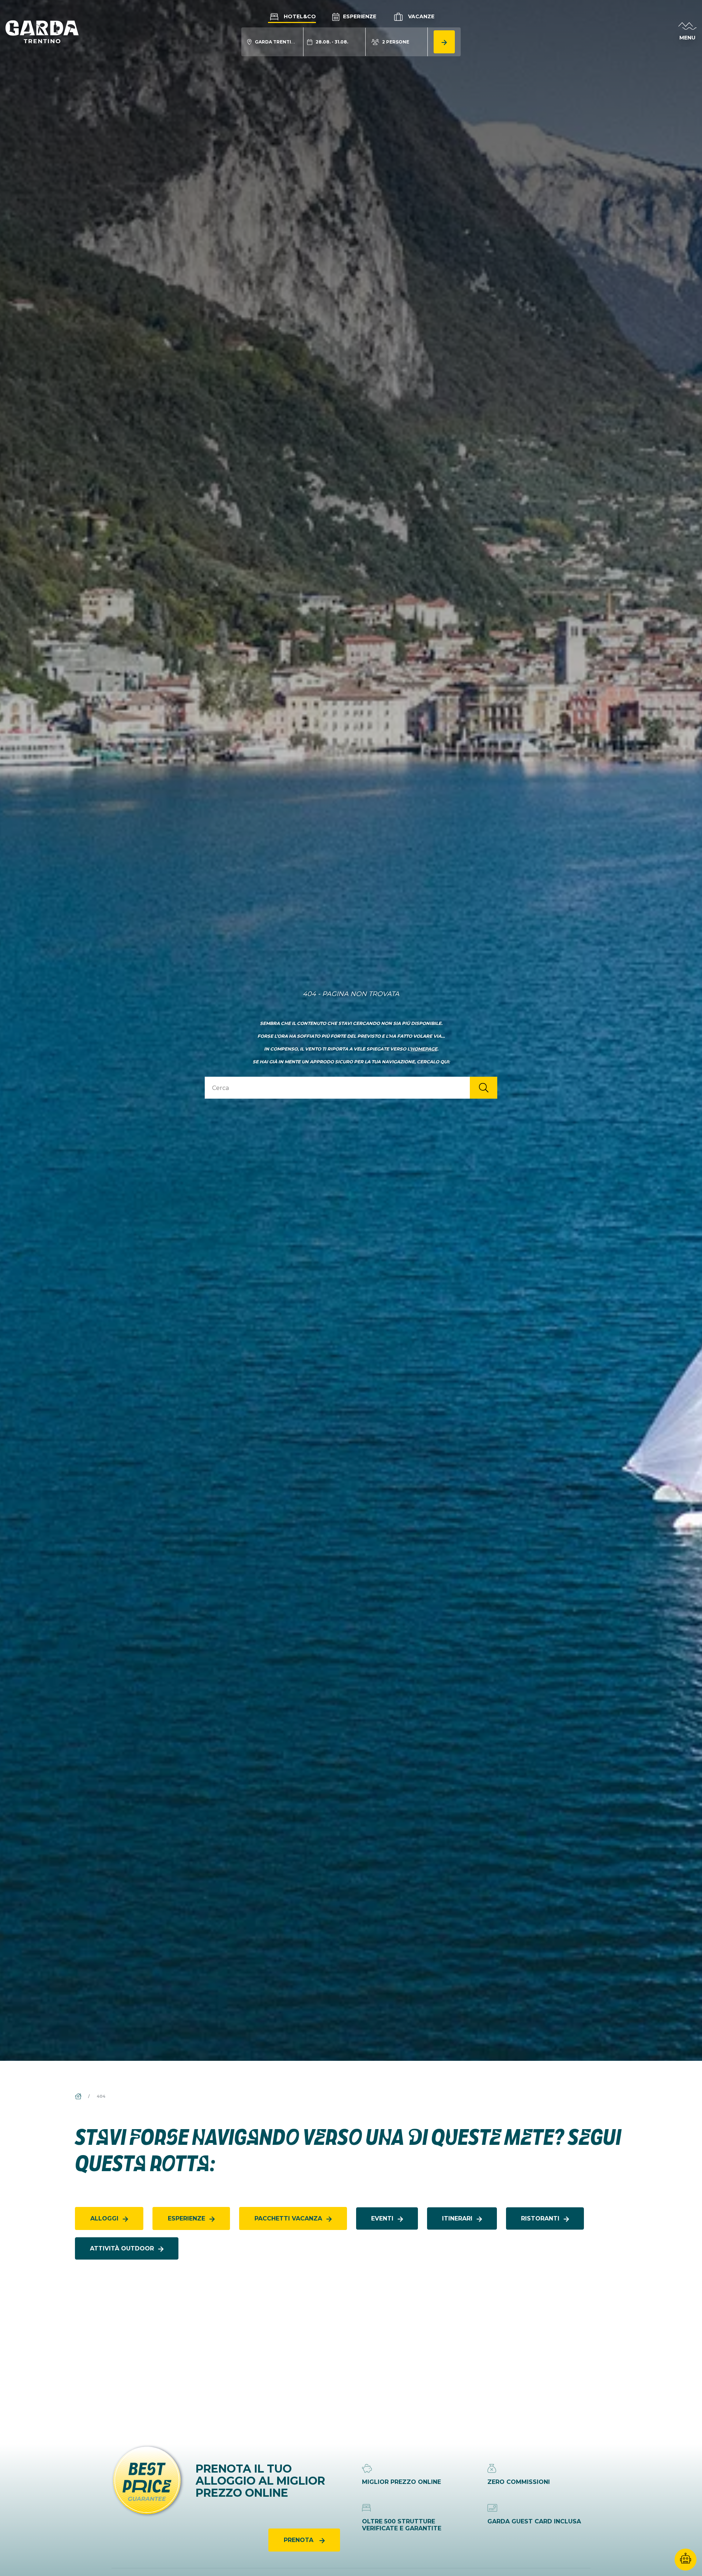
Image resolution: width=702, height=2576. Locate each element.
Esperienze (359, 16)
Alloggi (104, 2218)
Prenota (299, 2540)
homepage (424, 1049)
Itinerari (457, 2218)
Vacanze (420, 16)
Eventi (382, 2218)
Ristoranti (540, 2218)
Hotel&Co (299, 16)
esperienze (186, 2218)
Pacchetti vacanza (288, 2218)
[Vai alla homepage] (42, 31)
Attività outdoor (122, 2248)
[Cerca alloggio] (444, 42)
